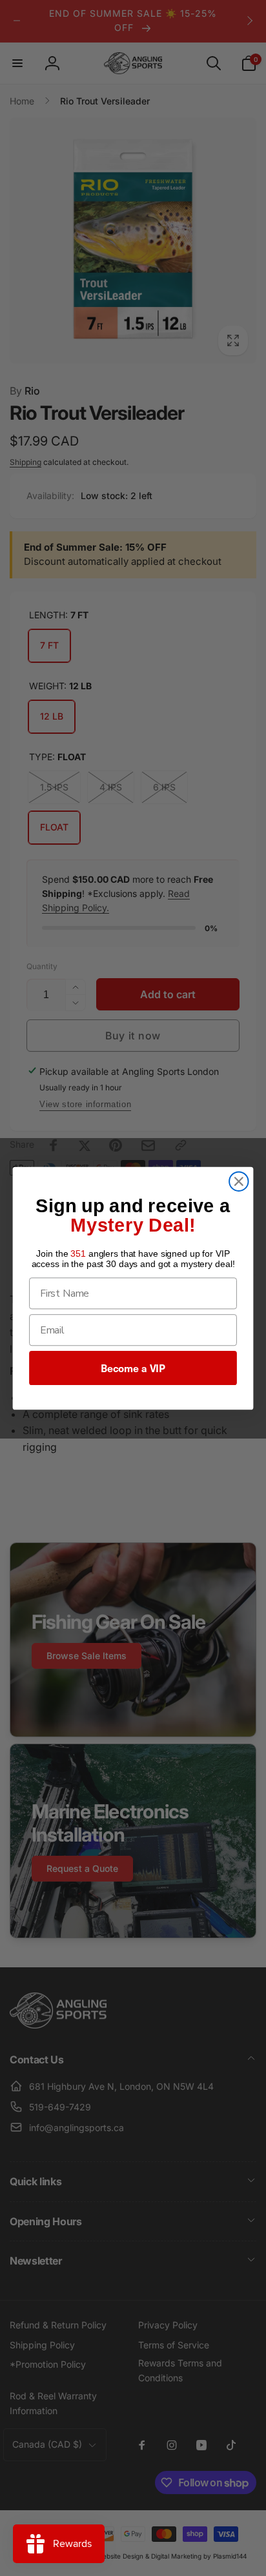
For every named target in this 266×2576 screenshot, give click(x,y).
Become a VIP (133, 1368)
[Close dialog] (239, 1181)
